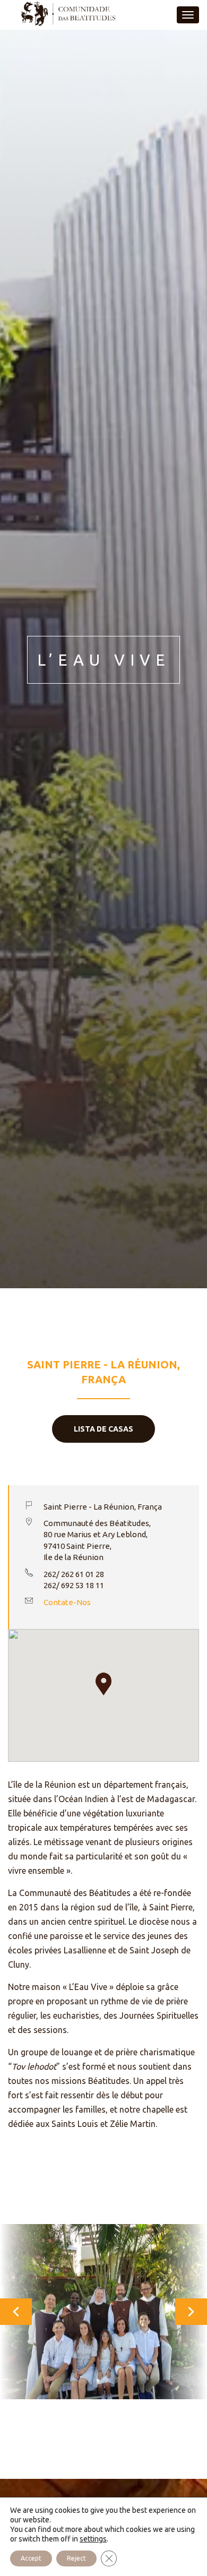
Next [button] (127, 2312)
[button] (103, 1684)
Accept (31, 2558)
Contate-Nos (67, 1602)
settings (93, 2539)
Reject (76, 2558)
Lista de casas (103, 1429)
